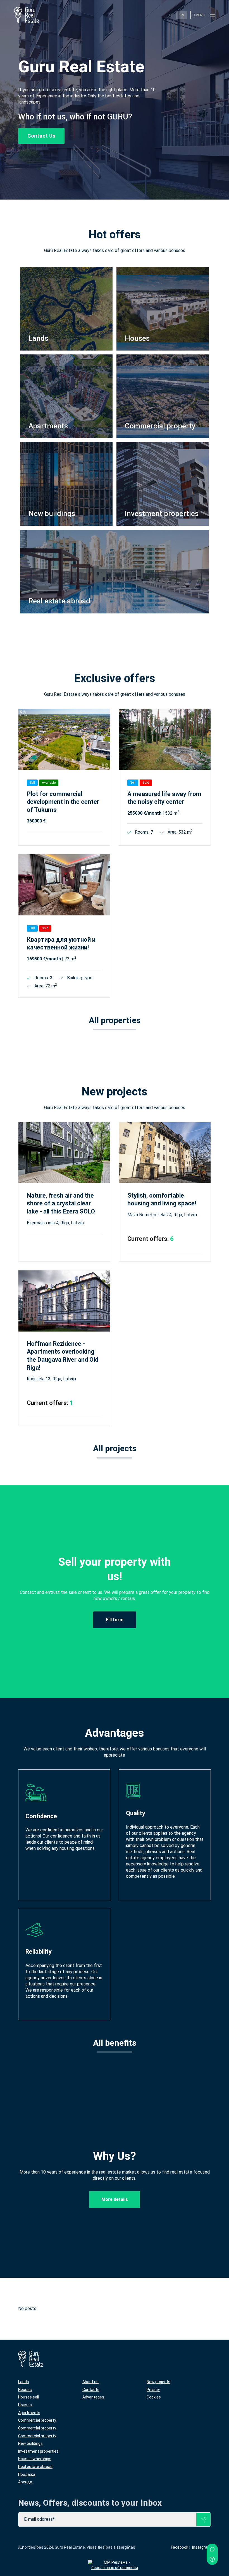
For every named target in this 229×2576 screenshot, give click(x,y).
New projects (158, 2382)
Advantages (93, 2397)
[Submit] (203, 2519)
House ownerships (35, 2459)
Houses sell (28, 2397)
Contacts (91, 2390)
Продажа (27, 2474)
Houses (25, 2390)
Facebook (180, 2547)
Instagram (201, 2547)
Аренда (25, 2482)
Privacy (153, 2390)
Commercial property (37, 2420)
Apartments (29, 2413)
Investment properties (38, 2451)
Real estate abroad (35, 2467)
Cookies (154, 2397)
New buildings (30, 2443)
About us (90, 2382)
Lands (24, 2382)
